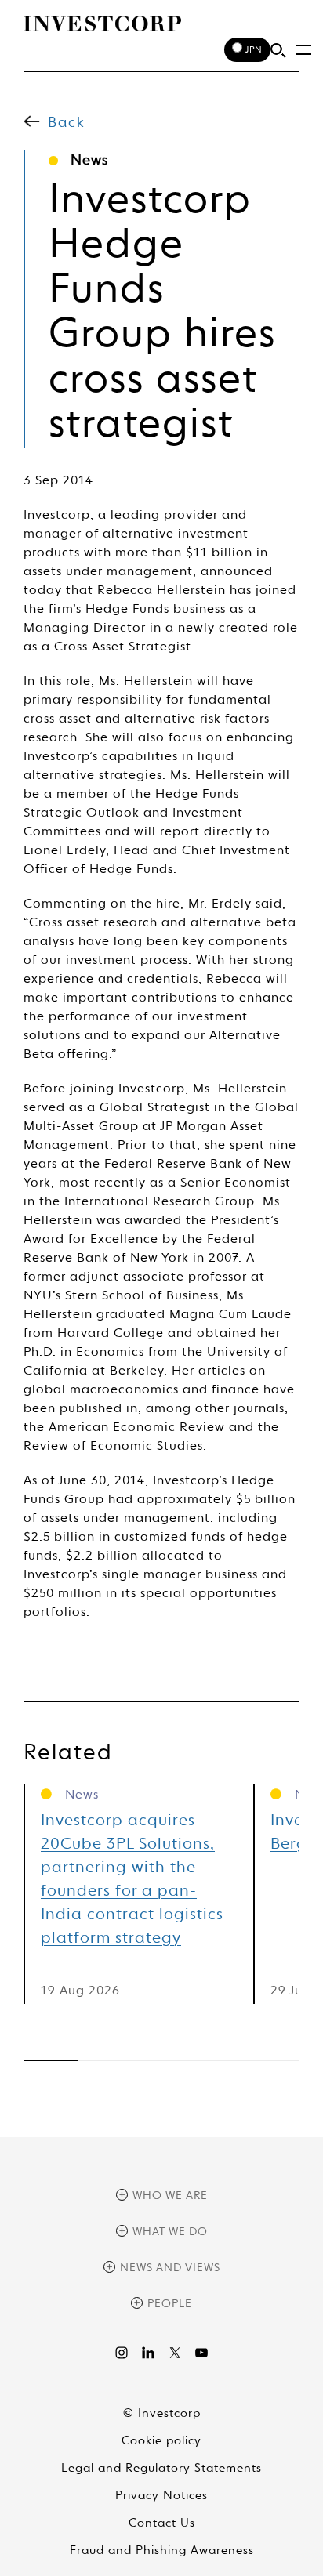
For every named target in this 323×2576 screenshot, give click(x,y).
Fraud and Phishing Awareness (162, 2551)
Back (67, 123)
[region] (161, 2060)
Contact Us (162, 2523)
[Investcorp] (102, 24)
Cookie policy (161, 2441)
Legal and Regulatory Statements (161, 2468)
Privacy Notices (161, 2496)
